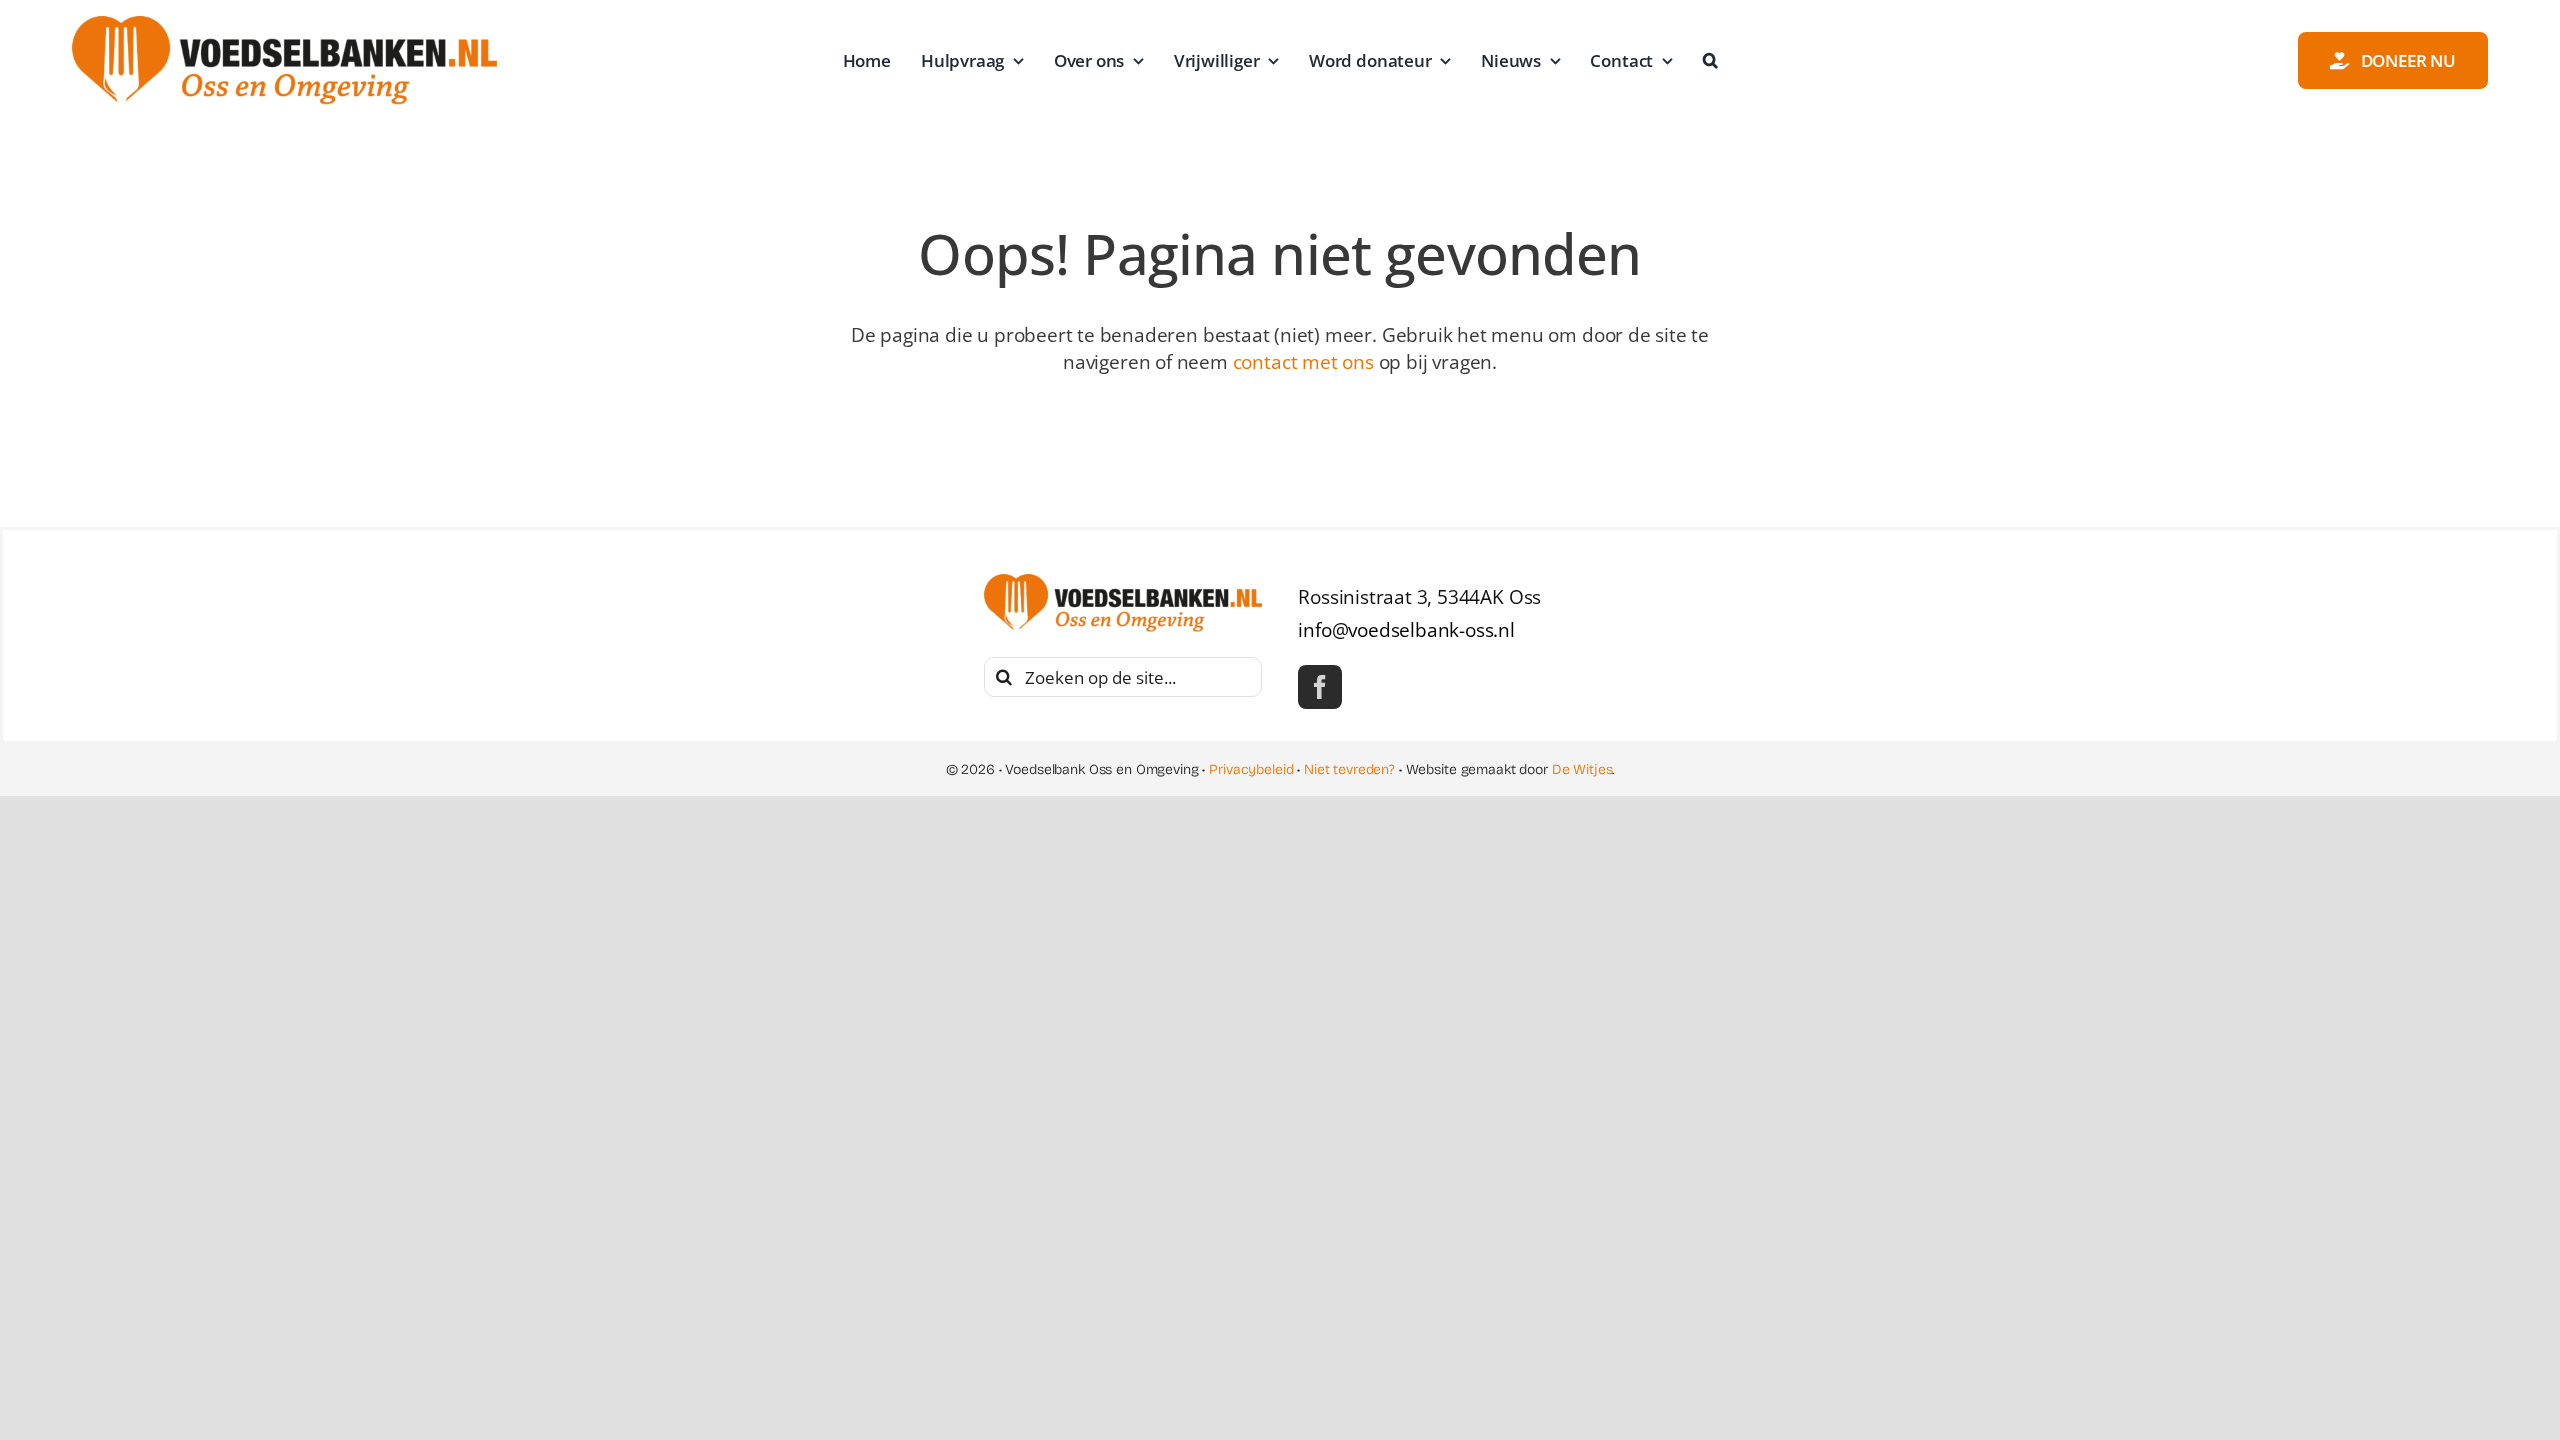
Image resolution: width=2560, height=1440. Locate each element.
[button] (1710, 61)
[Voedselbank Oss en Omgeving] (284, 25)
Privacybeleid (1251, 769)
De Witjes (1582, 769)
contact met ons (1303, 362)
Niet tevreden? (1349, 769)
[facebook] (1320, 687)
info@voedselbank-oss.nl (1406, 630)
